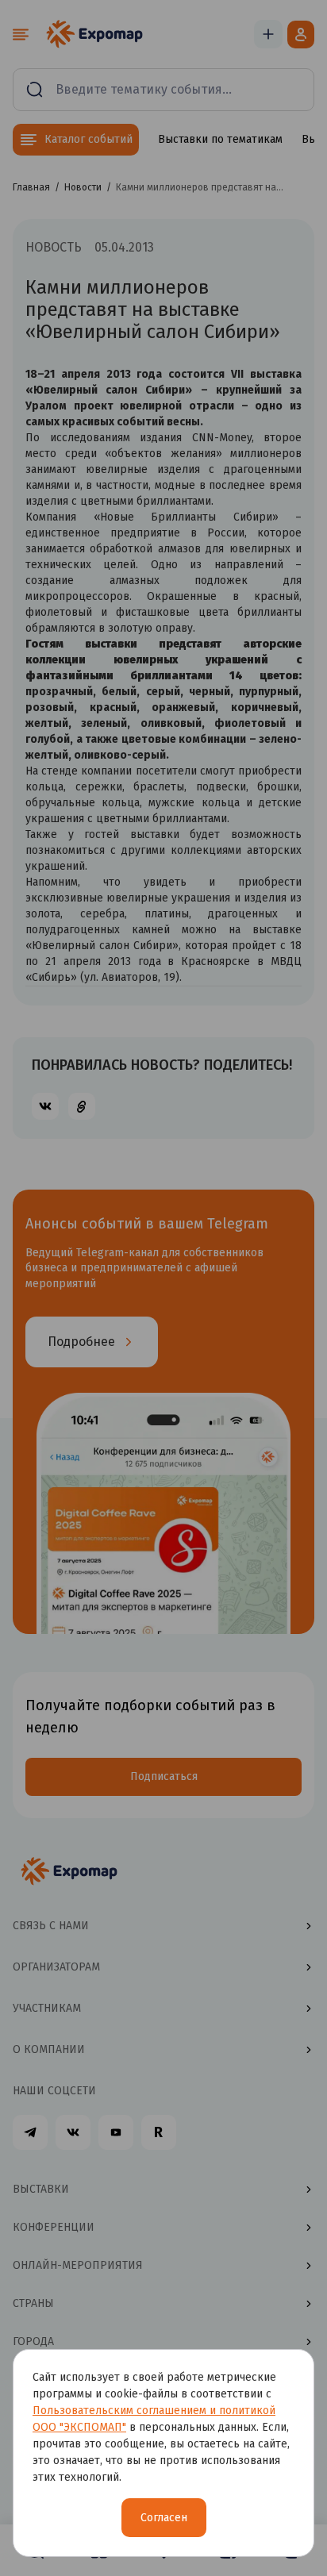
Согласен (164, 2518)
